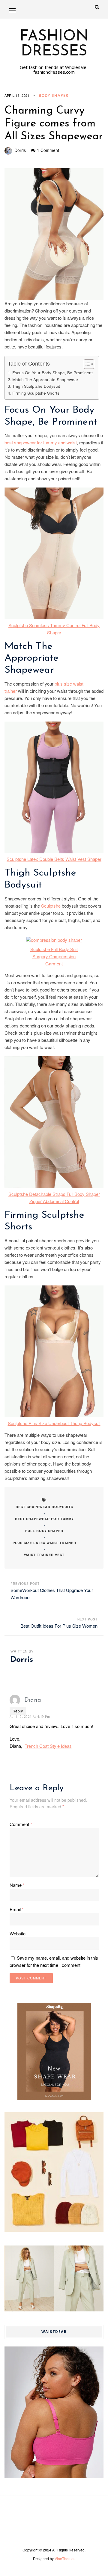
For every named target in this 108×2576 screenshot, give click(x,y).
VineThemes (65, 2558)
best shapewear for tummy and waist (41, 442)
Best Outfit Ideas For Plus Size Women (59, 1626)
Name (17, 1885)
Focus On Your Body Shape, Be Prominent (52, 372)
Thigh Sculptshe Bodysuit (36, 386)
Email (17, 1909)
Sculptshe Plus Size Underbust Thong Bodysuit (54, 1423)
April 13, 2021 (17, 95)
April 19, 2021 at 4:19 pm (30, 1717)
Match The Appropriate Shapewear (45, 379)
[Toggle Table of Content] (86, 364)
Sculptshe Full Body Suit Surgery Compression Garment (54, 956)
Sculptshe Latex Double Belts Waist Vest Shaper (54, 859)
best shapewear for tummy (44, 1519)
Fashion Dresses (54, 44)
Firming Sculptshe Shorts (36, 393)
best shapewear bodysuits (44, 1507)
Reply (18, 1711)
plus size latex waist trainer (44, 1543)
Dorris (20, 150)
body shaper (54, 95)
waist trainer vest (44, 1555)
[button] (12, 10)
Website (18, 1933)
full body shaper (44, 1531)
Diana (33, 1700)
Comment (21, 1824)
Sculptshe (51, 906)
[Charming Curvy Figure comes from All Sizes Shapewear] (54, 234)
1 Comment (48, 150)
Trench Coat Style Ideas (48, 1746)
